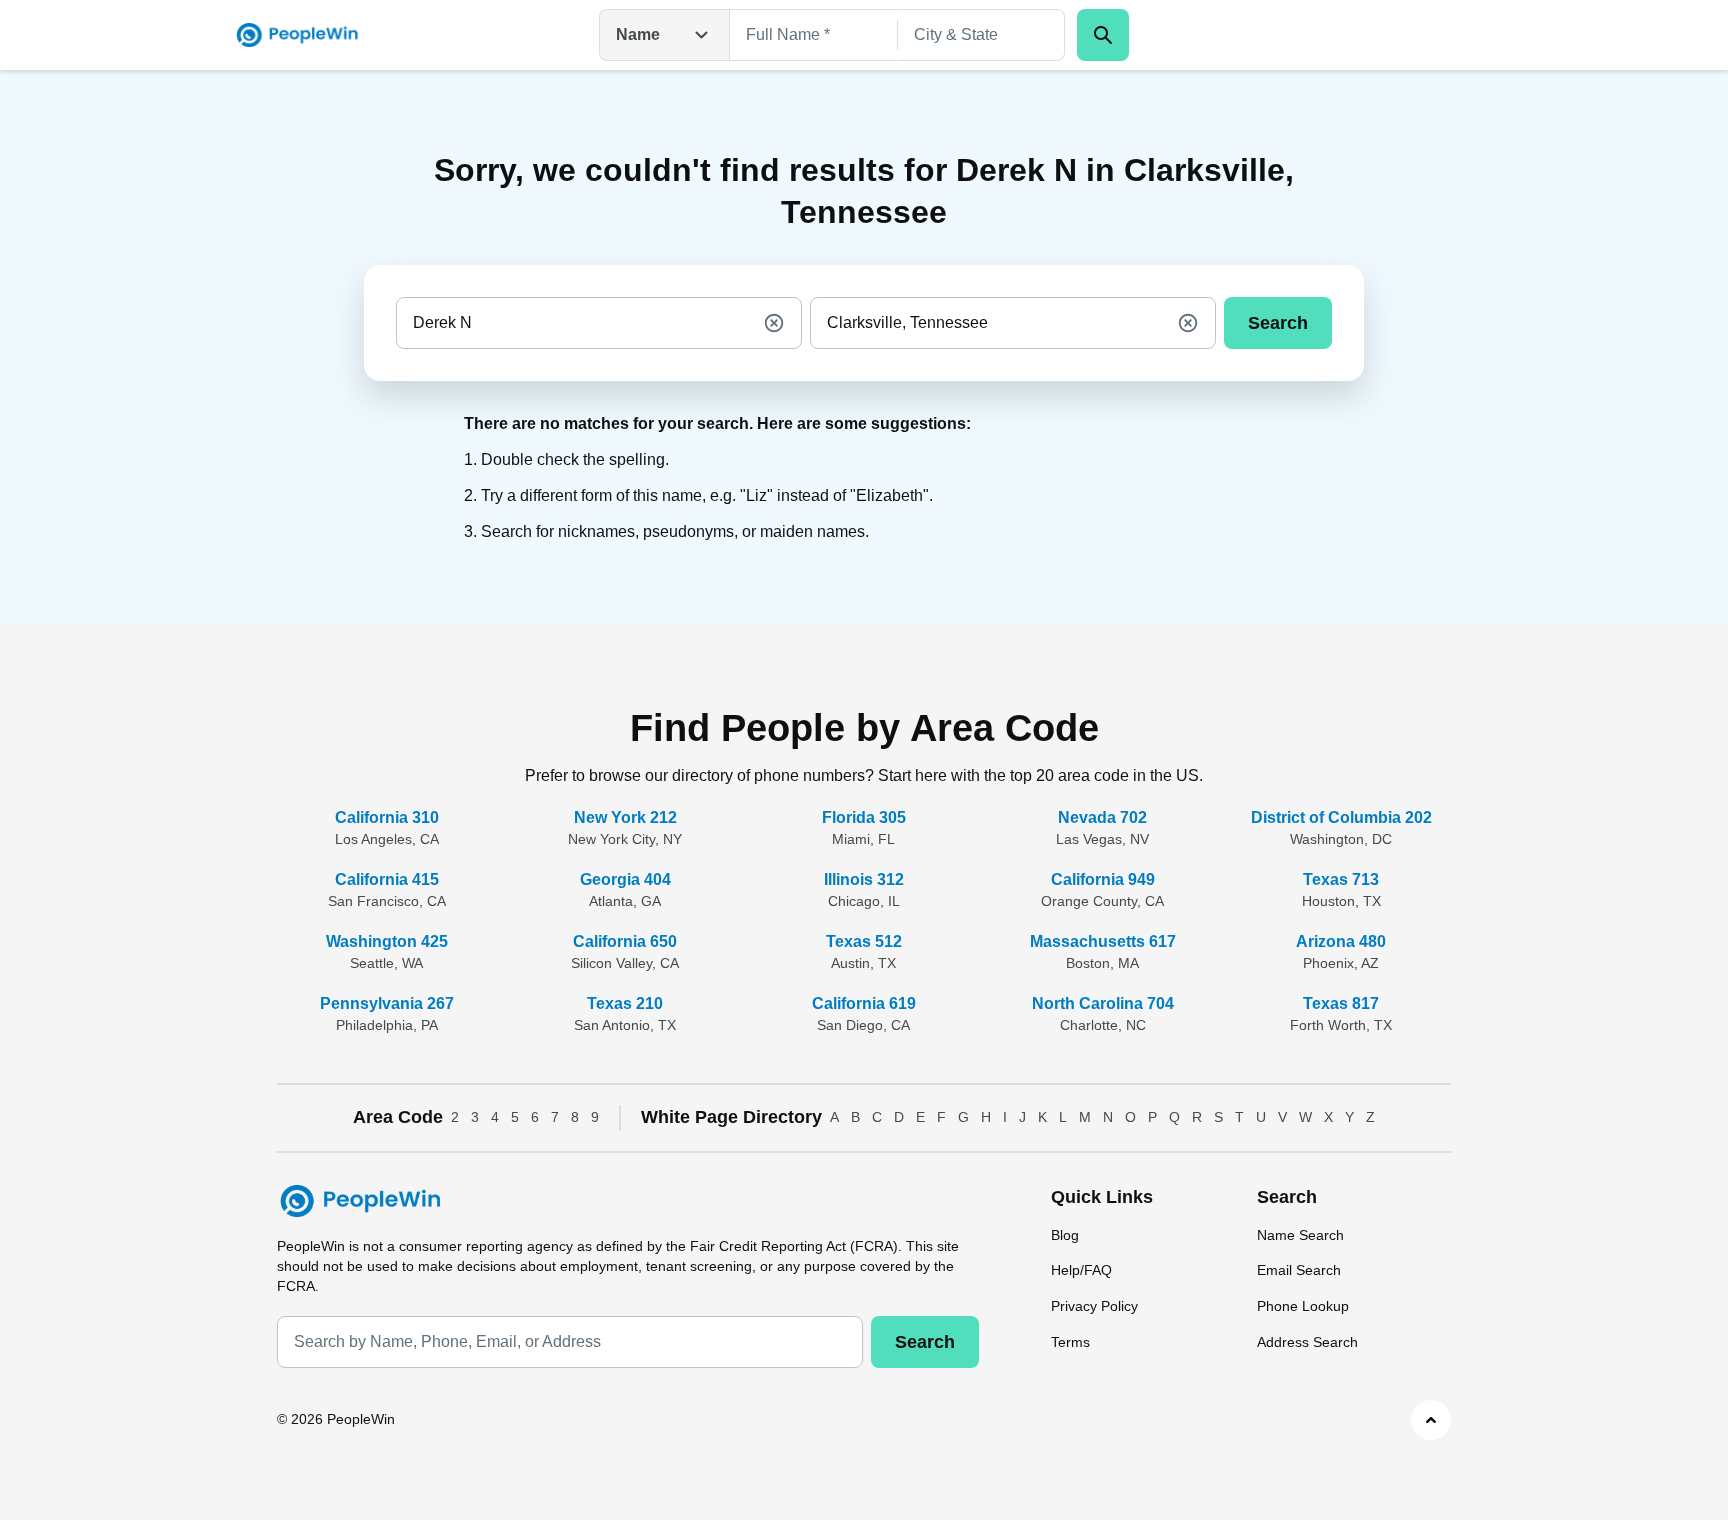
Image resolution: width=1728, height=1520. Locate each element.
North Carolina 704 (1103, 1003)
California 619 (864, 1003)
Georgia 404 (625, 879)
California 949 (1103, 879)
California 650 (625, 941)
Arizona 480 (1341, 941)
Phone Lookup (1303, 1306)
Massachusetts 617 (1103, 941)
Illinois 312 (864, 879)
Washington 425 (387, 941)
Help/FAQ (1081, 1270)
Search (1278, 323)
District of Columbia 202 (1341, 817)
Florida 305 (864, 817)
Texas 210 (625, 1003)
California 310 (387, 817)
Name (638, 34)
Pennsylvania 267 (387, 1003)
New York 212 (625, 817)
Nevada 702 (1102, 817)
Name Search (1300, 1235)
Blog (1065, 1235)
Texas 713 (1341, 879)
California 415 (387, 879)
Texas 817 (1341, 1003)
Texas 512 (864, 941)
